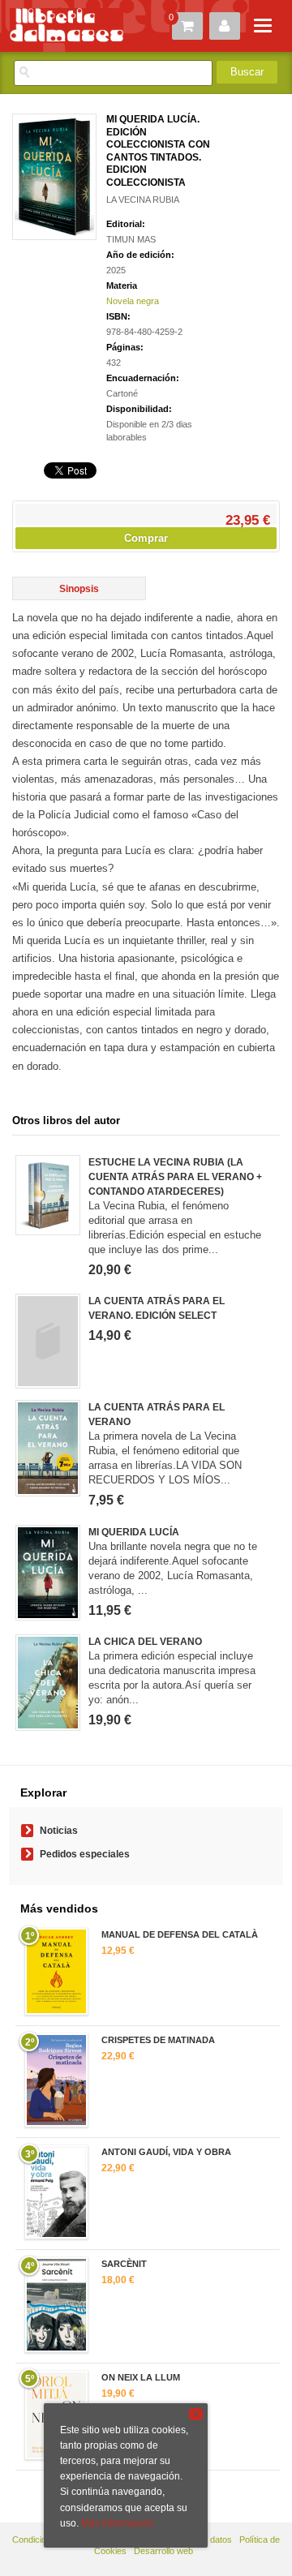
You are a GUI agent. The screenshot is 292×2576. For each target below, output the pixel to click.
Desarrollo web (163, 2551)
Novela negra (133, 301)
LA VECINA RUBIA (143, 200)
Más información (118, 2523)
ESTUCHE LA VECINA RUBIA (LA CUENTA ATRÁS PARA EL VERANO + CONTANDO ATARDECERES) (175, 1177)
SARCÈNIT (124, 2264)
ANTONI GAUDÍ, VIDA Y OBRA (166, 2152)
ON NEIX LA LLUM (141, 2377)
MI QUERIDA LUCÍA (134, 1532)
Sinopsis (79, 589)
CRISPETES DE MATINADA (158, 2040)
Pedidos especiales (85, 1854)
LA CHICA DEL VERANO (145, 1642)
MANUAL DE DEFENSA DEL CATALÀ (180, 1934)
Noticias (59, 1831)
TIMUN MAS (131, 239)
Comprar (146, 538)
